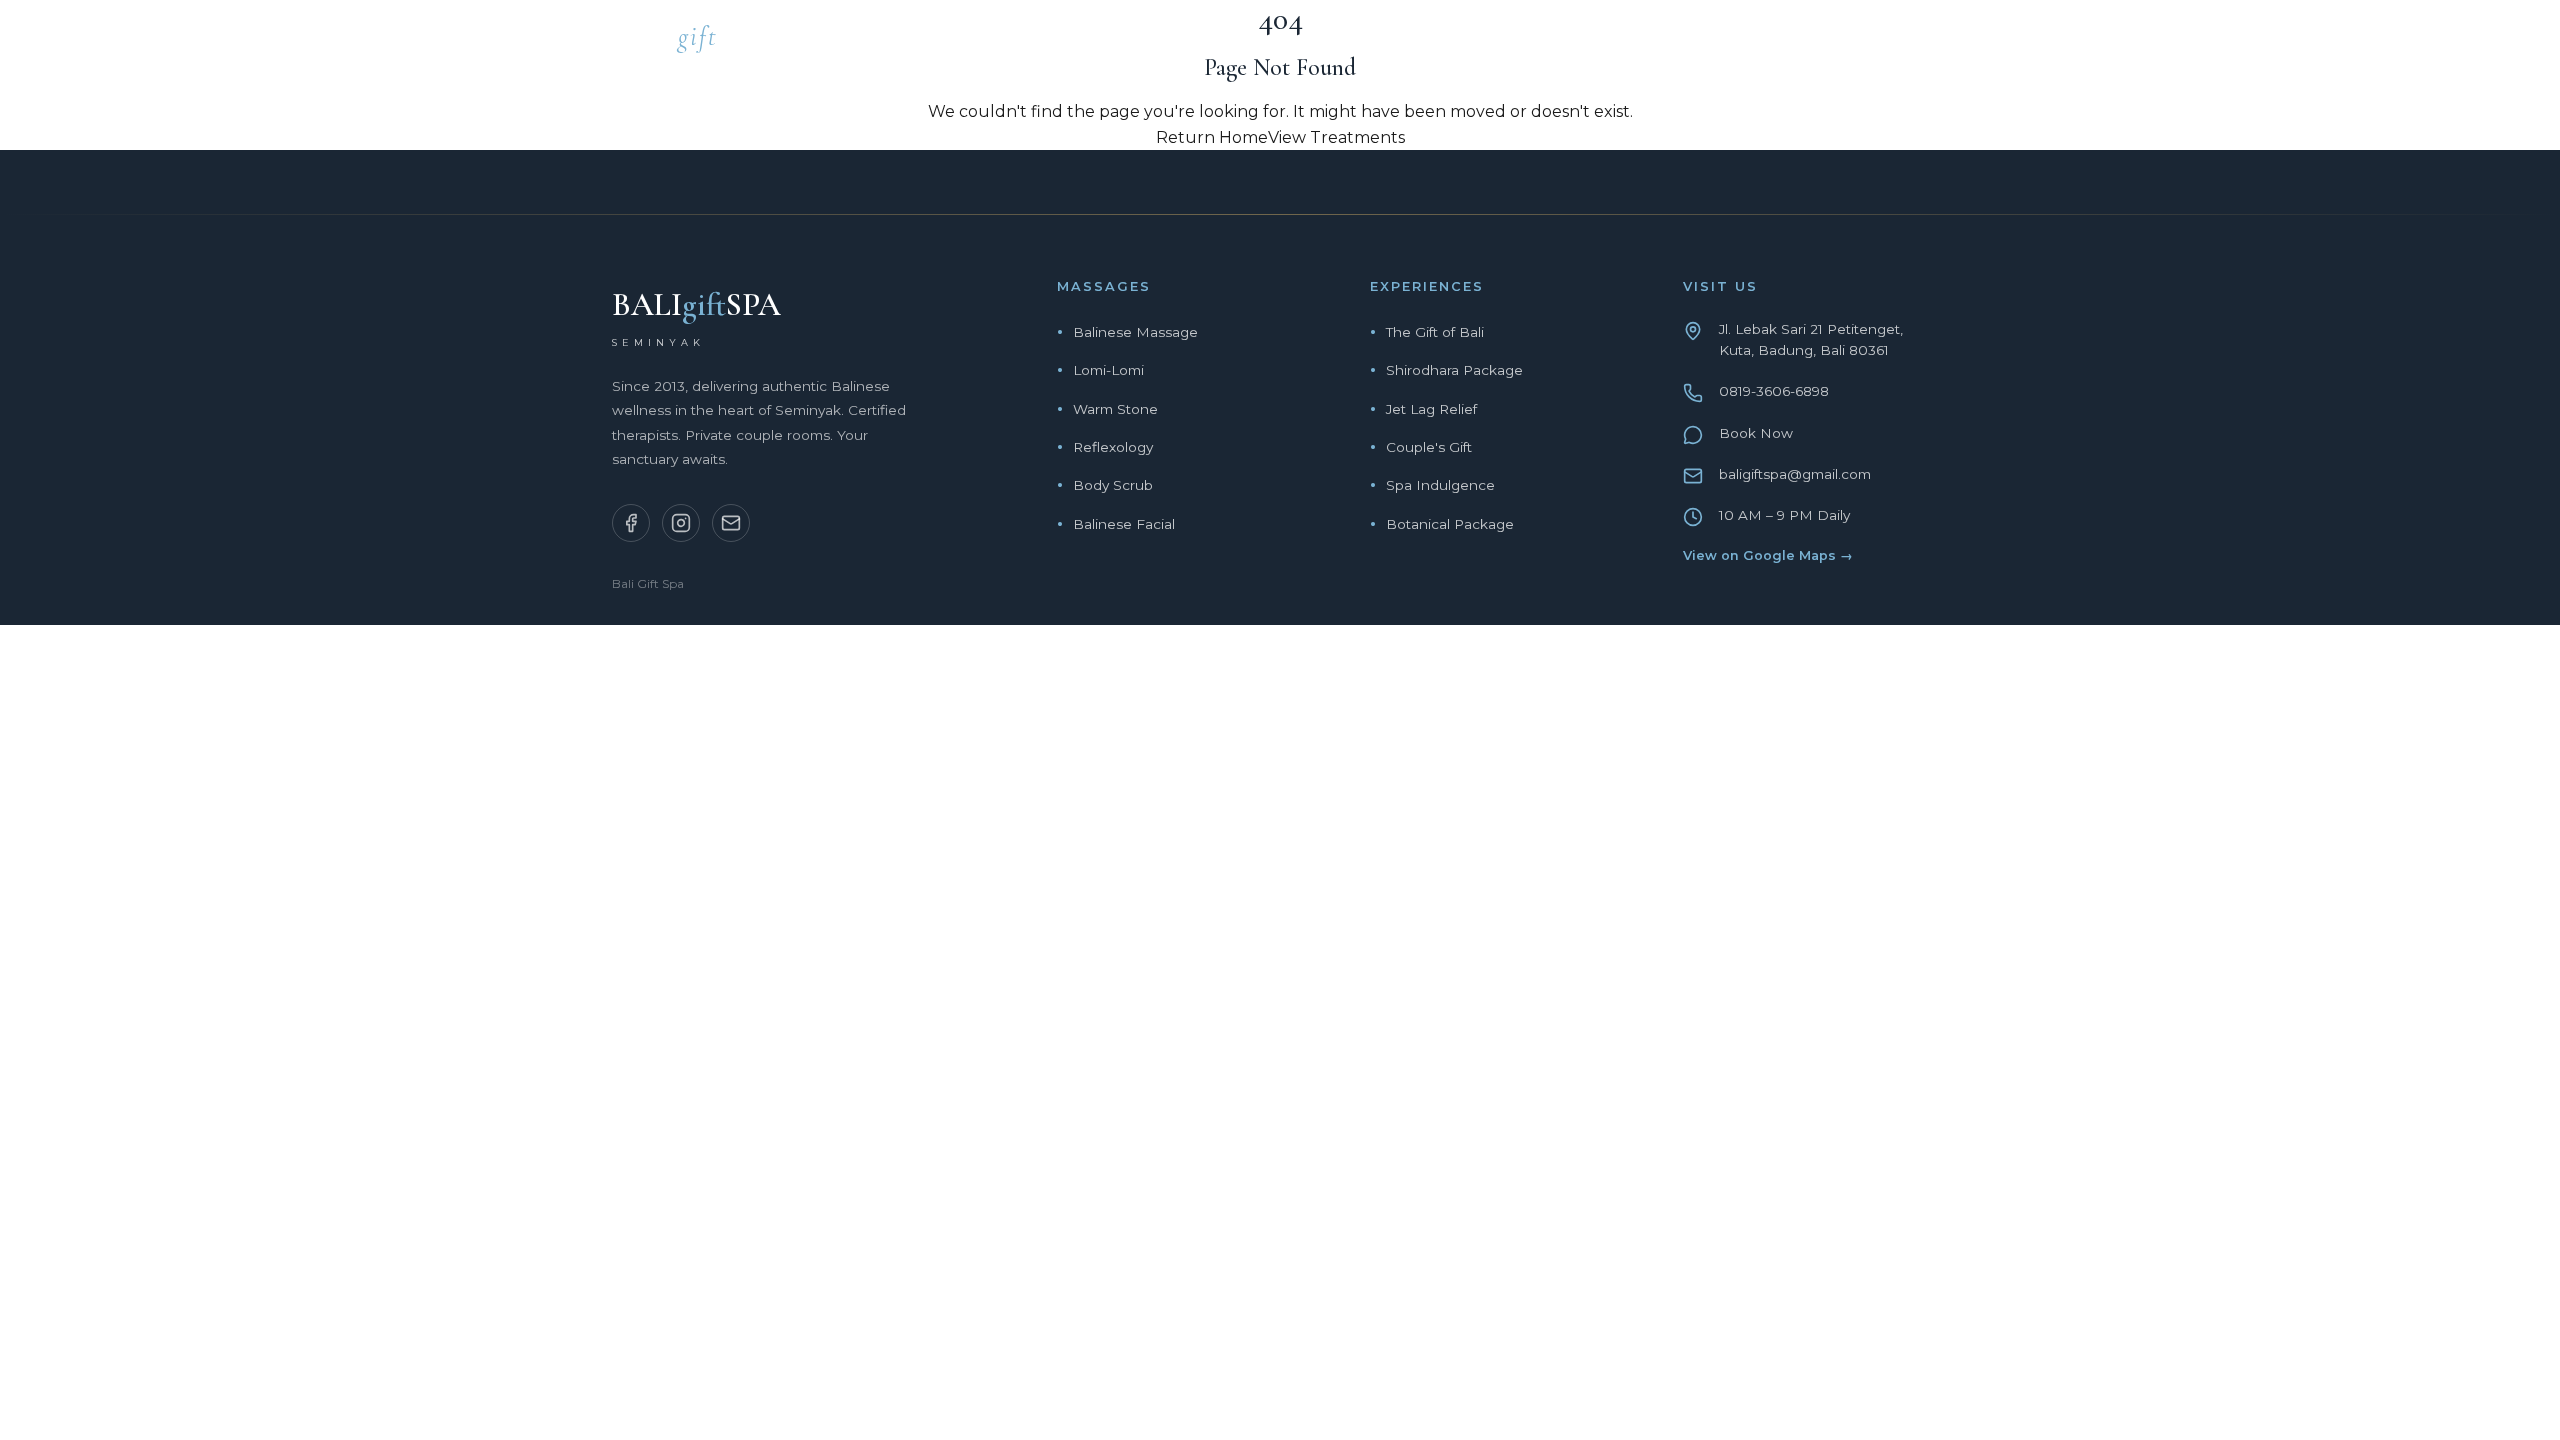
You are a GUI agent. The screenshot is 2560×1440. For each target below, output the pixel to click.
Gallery (1824, 42)
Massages (1456, 42)
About (1719, 42)
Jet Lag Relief (1431, 409)
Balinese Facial (1124, 524)
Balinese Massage (1135, 332)
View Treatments (1336, 137)
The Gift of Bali (1435, 332)
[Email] (731, 523)
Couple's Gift (1429, 447)
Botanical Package (1450, 524)
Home (1350, 42)
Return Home (1212, 137)
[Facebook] (631, 523)
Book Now (1756, 433)
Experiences (1595, 42)
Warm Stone (1115, 409)
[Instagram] (681, 523)
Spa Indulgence (1440, 485)
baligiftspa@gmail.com (1795, 474)
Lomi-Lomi (1108, 370)
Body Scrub (1113, 485)
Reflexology (1113, 447)
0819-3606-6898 (1774, 391)
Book (1924, 42)
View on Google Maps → (1768, 555)
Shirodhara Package (1454, 370)
